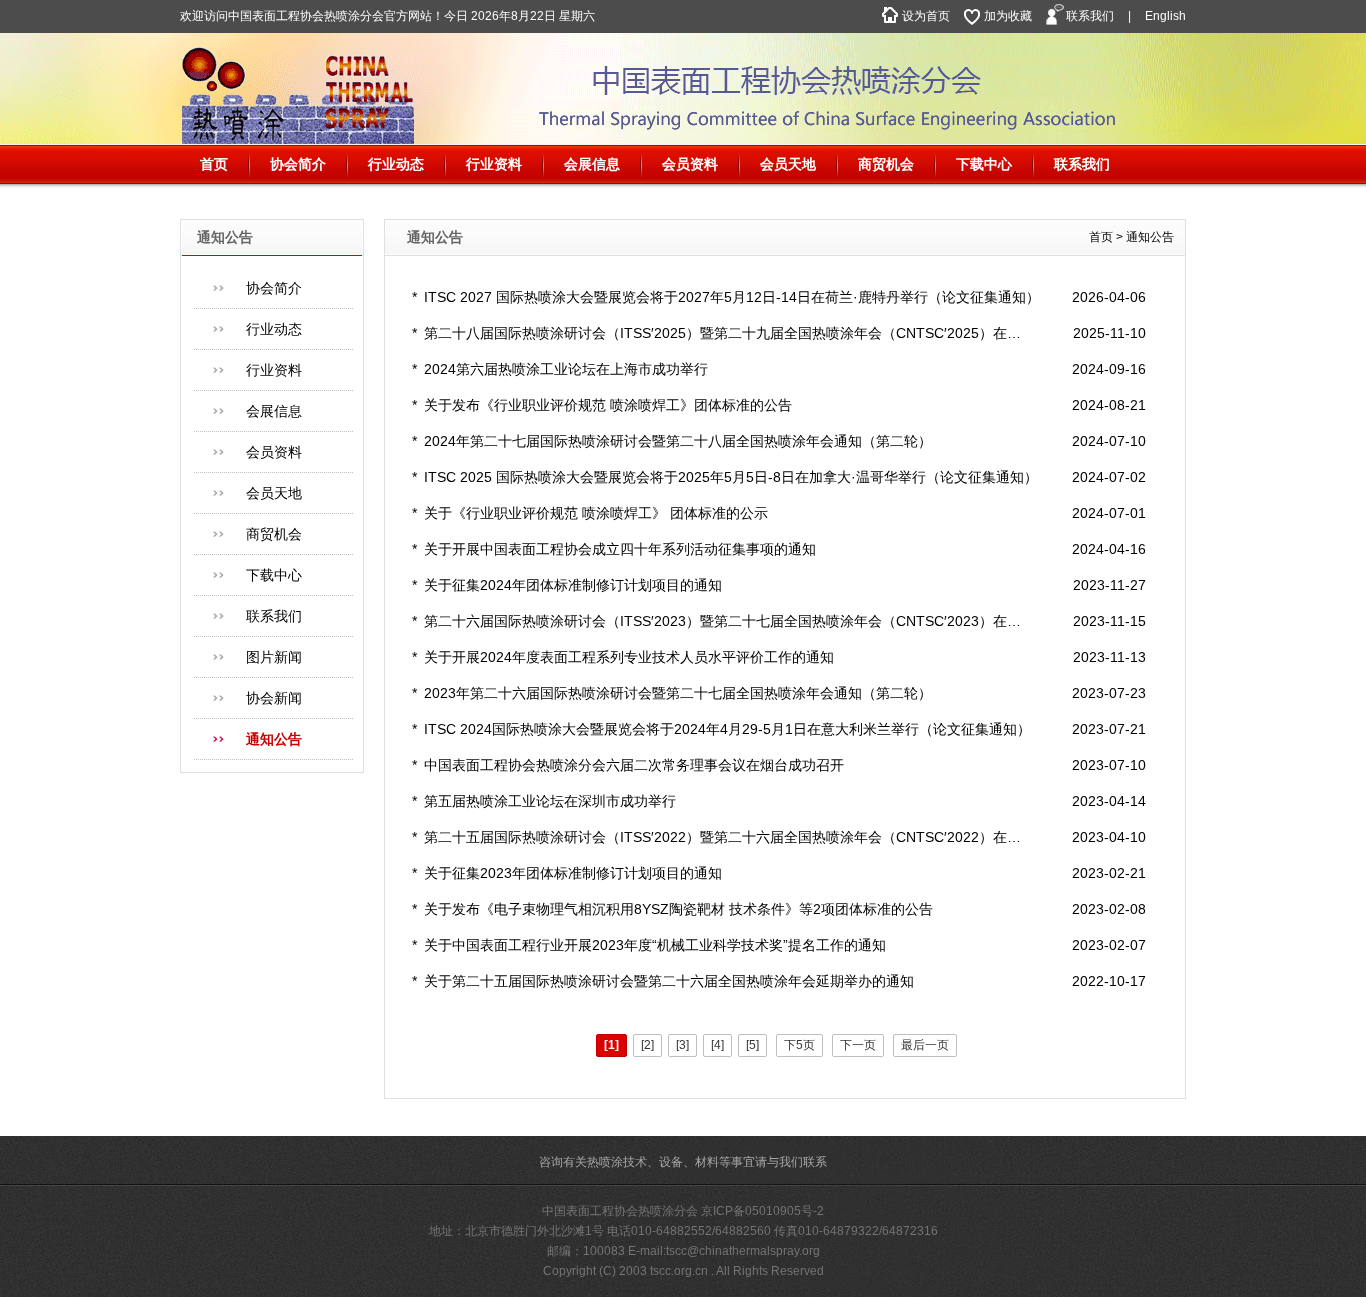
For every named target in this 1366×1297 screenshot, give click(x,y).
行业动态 (396, 164)
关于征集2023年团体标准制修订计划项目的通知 (573, 873)
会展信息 (592, 164)
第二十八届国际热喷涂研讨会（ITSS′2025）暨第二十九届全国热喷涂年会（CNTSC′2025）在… (722, 333)
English (1165, 16)
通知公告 (274, 739)
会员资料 (690, 164)
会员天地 (788, 164)
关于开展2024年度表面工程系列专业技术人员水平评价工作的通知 (629, 657)
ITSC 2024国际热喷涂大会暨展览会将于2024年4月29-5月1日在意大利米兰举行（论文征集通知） (727, 729)
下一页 (858, 1045)
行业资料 (494, 164)
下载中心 (984, 164)
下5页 (799, 1045)
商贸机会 (886, 164)
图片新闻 (274, 657)
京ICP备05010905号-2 (762, 1211)
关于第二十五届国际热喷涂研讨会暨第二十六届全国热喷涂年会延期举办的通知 (669, 981)
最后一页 (925, 1045)
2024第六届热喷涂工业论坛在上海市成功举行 (566, 369)
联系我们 (1090, 16)
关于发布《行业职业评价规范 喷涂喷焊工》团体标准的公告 (608, 405)
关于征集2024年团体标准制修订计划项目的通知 (573, 585)
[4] (717, 1045)
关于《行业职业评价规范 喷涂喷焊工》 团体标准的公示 (596, 513)
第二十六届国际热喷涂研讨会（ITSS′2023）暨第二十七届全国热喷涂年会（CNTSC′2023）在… (722, 621)
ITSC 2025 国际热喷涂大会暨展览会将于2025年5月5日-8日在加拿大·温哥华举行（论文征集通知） (731, 477)
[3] (682, 1045)
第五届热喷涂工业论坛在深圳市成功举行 (550, 801)
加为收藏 (1008, 16)
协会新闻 (274, 698)
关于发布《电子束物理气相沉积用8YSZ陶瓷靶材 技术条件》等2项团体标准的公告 (678, 909)
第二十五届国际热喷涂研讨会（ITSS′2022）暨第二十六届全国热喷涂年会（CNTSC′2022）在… (722, 837)
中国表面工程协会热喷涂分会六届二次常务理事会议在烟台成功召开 (634, 765)
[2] (647, 1045)
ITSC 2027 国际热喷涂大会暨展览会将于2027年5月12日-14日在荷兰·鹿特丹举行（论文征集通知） (732, 297)
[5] (752, 1045)
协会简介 (298, 164)
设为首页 (926, 16)
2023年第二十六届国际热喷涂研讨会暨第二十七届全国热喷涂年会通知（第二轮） (678, 693)
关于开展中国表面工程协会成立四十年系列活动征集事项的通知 (620, 549)
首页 (214, 164)
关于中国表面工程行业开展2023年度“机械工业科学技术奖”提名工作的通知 (655, 945)
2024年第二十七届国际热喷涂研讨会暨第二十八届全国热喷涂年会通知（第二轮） (678, 441)
